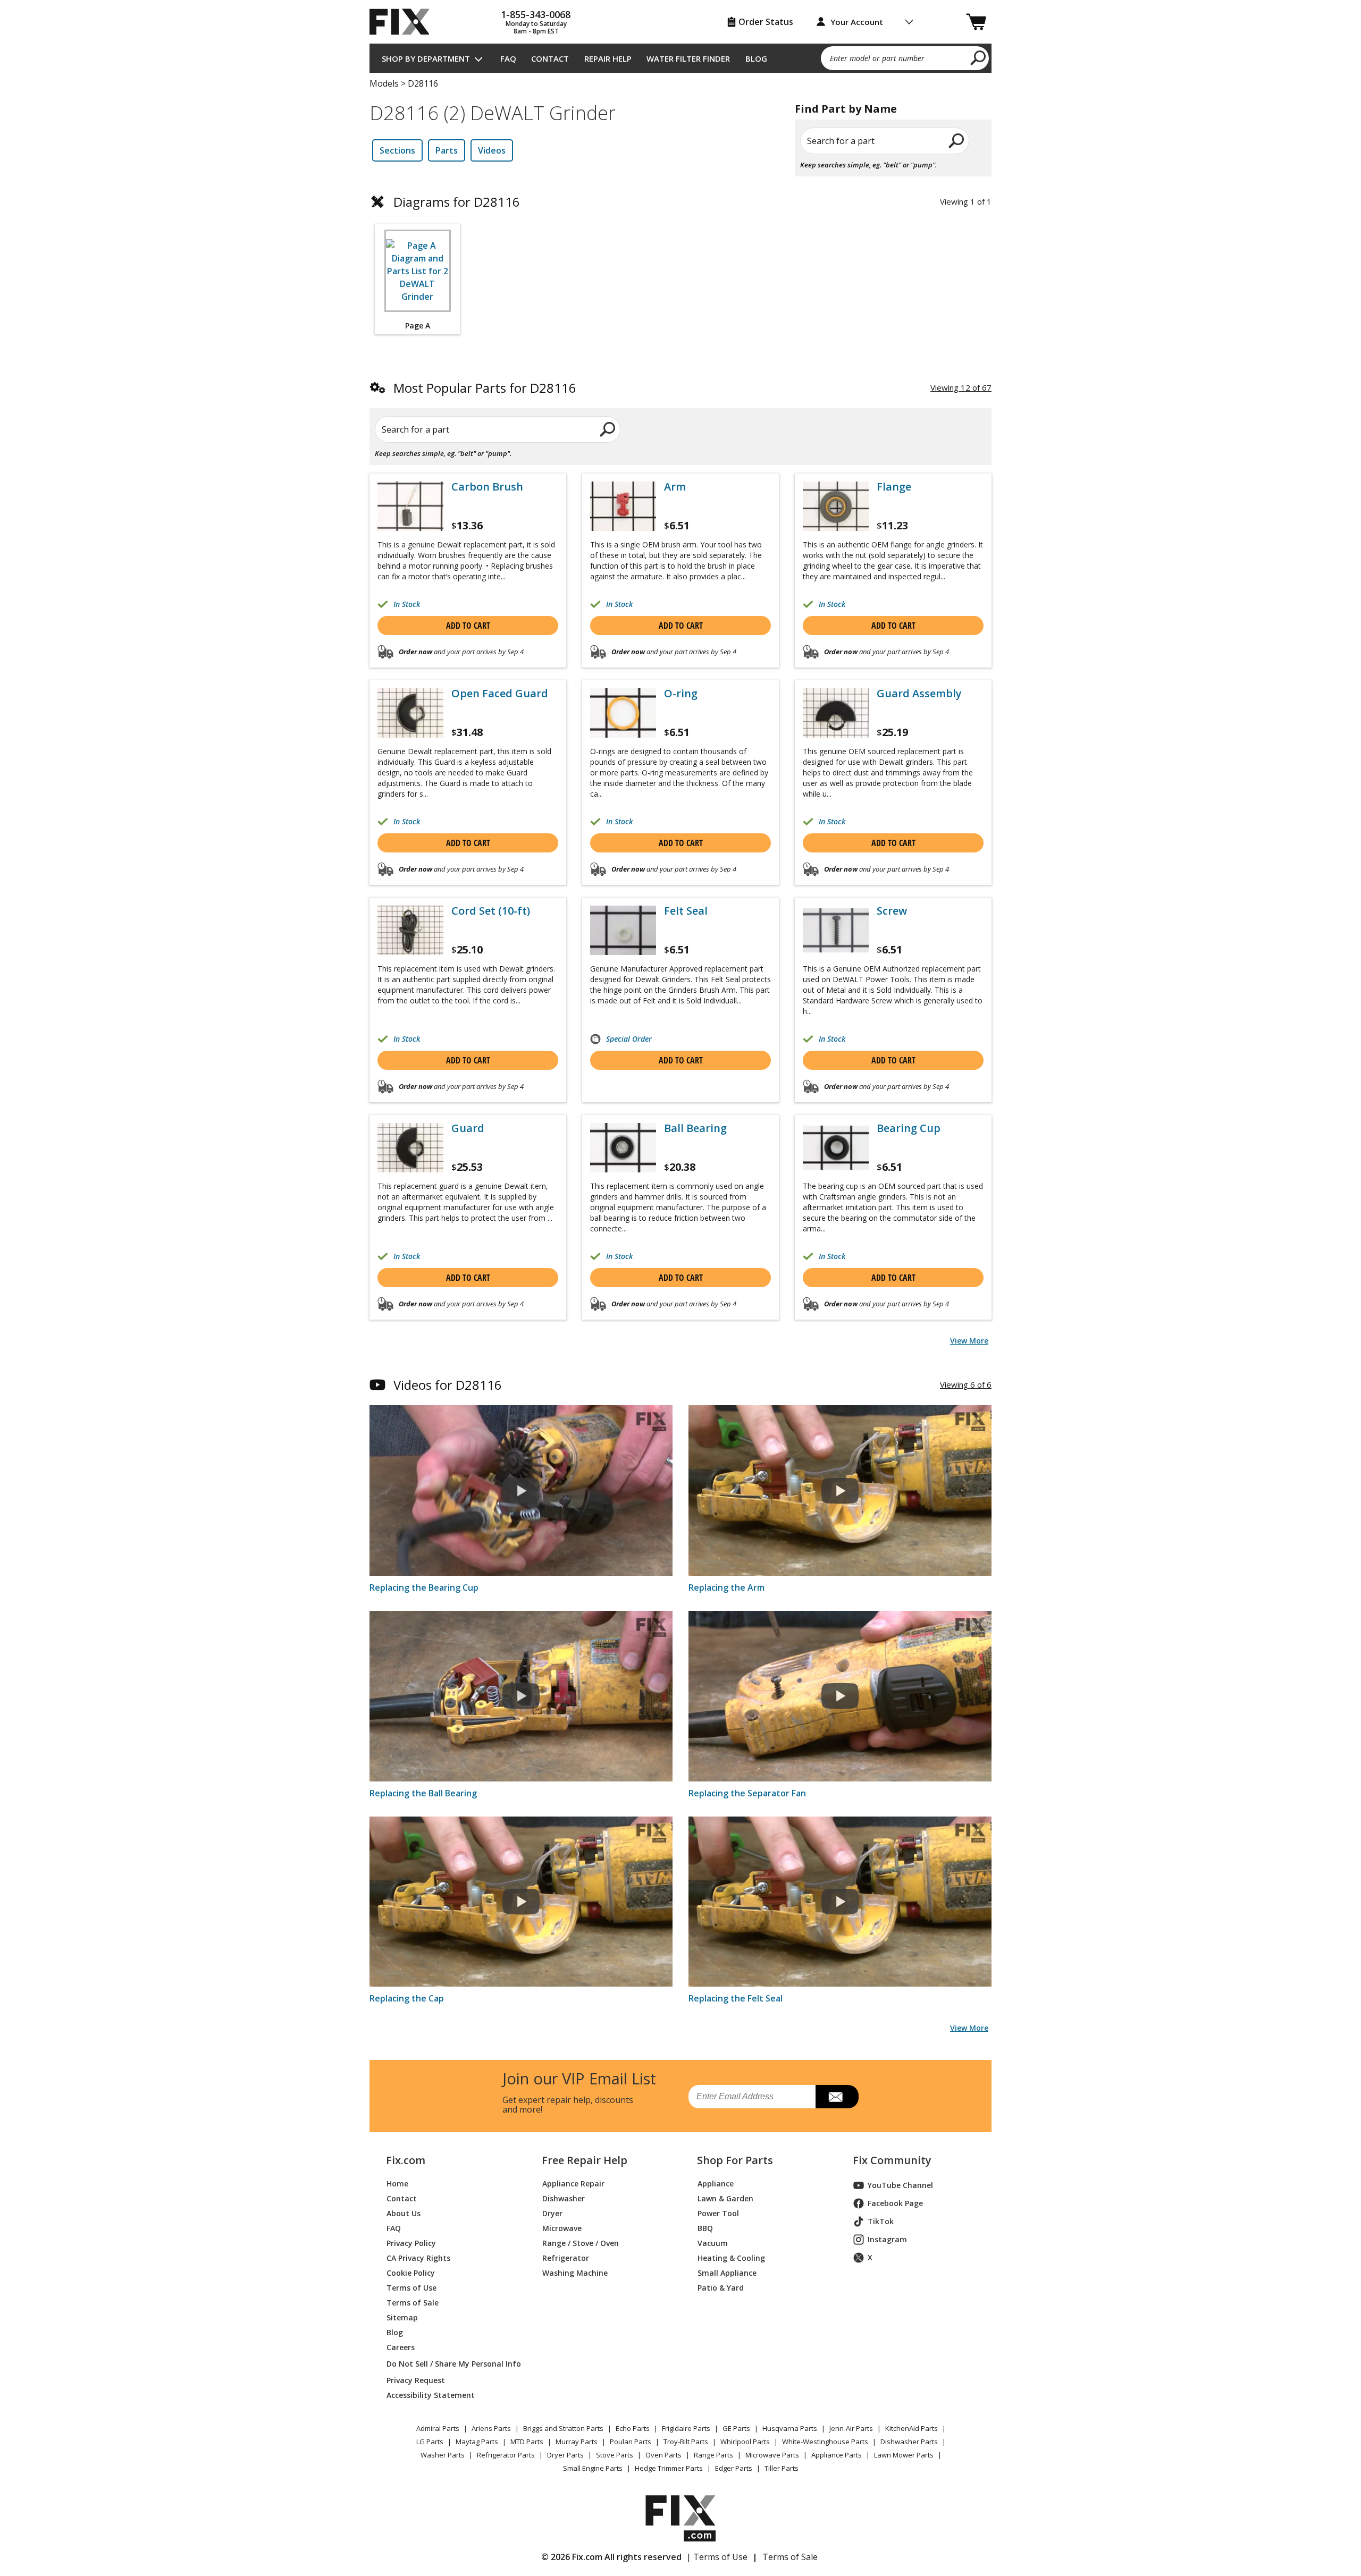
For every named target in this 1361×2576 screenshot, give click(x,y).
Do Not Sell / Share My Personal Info (450, 2364)
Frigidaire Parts (686, 2428)
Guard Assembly (919, 694)
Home (397, 2184)
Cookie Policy (411, 2273)
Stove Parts (615, 2455)
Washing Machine (575, 2273)
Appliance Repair (573, 2184)
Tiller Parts (782, 2468)
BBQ (705, 2228)
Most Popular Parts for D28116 (485, 388)
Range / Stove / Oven (581, 2243)
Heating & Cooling (731, 2258)
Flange (894, 487)
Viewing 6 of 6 (966, 1384)
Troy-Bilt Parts (686, 2442)
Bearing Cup (909, 1128)
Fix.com (406, 2160)
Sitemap (402, 2317)
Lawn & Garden (725, 2198)
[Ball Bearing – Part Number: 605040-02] (623, 1148)
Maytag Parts (477, 2442)
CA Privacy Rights (418, 2258)
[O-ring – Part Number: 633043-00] (623, 713)
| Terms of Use (717, 2557)
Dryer (552, 2213)
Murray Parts (577, 2442)
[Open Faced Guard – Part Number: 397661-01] (410, 713)
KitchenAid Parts (911, 2428)
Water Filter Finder (688, 58)
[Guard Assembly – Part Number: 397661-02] (836, 713)
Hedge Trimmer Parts (669, 2468)
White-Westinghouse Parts (825, 2442)
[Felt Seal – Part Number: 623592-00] (623, 930)
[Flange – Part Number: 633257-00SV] (836, 506)
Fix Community (892, 2160)
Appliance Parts (837, 2455)
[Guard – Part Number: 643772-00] (410, 1148)
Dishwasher (564, 2198)
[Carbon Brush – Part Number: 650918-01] (410, 506)
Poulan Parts (631, 2442)
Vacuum (713, 2243)
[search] (978, 57)
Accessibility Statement (431, 2395)
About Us (404, 2213)
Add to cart (468, 626)
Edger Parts (734, 2468)
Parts (447, 150)
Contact (550, 58)
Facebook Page (895, 2203)
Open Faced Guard (500, 694)
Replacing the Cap (407, 1998)
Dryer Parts (565, 2455)
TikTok (881, 2221)
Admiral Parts (438, 2428)
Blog (756, 58)
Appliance (716, 2184)
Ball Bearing (695, 1128)
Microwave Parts (772, 2455)
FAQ (508, 58)
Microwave (562, 2228)
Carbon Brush (487, 487)
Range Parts (713, 2455)
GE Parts (736, 2428)
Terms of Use (411, 2288)
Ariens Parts (491, 2428)
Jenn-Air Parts (851, 2428)
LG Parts (430, 2442)
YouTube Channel (900, 2185)
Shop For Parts (735, 2160)
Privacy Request (416, 2380)
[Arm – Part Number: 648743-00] (623, 506)
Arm (675, 487)
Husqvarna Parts (790, 2428)
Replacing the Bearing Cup (424, 1587)
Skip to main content (681, 16)
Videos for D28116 (448, 1385)
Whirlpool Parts (745, 2442)
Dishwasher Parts (909, 2442)
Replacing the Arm (726, 1587)
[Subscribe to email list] (837, 2097)
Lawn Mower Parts (904, 2455)
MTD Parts (527, 2442)
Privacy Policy (411, 2243)
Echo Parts (633, 2428)
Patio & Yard (721, 2288)
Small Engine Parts (593, 2468)
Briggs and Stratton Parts (563, 2428)
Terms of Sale (413, 2303)
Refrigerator (566, 2258)
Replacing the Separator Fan (747, 1793)
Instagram (887, 2239)
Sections (397, 150)
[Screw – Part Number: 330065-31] (836, 930)
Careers (401, 2347)
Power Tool (718, 2213)
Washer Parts (443, 2455)
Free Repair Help (585, 2160)
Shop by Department (426, 58)
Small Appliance (727, 2273)
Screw (892, 911)
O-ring (681, 694)
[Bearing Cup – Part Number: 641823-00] (836, 1148)
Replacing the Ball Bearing (423, 1793)
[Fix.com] (404, 22)
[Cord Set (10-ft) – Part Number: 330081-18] (410, 930)
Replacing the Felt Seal (736, 1998)
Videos (492, 150)
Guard (468, 1128)
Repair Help (608, 58)
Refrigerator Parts (506, 2455)
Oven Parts (663, 2455)
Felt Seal (686, 911)
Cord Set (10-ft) (491, 911)
